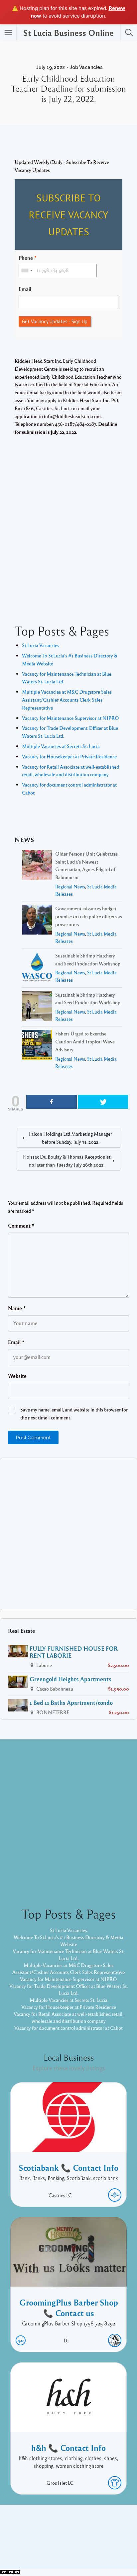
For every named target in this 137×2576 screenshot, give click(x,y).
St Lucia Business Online (68, 33)
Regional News (70, 887)
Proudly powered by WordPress (41, 2549)
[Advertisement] (68, 523)
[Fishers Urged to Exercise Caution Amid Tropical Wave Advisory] (37, 1046)
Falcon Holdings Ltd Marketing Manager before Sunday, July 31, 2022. (70, 1138)
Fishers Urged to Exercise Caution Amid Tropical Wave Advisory (85, 1041)
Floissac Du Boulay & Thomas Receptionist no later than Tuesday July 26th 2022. (67, 1161)
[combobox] (27, 270)
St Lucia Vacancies (41, 645)
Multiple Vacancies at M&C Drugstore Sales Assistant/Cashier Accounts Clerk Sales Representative (67, 700)
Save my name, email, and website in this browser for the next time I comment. (74, 1413)
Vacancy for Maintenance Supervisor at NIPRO (70, 718)
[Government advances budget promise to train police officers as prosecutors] (37, 921)
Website (17, 1376)
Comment (21, 1226)
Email (25, 289)
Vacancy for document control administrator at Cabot (68, 2028)
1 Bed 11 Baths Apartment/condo (71, 1703)
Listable (90, 2549)
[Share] (52, 1102)
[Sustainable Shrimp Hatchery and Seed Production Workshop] (37, 968)
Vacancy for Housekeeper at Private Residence (69, 756)
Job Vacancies (86, 67)
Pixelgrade (116, 2549)
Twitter (87, 2538)
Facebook (61, 2538)
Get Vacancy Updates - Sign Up (55, 321)
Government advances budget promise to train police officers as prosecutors (89, 916)
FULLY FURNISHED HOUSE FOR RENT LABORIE (74, 1652)
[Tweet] (103, 1102)
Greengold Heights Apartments (70, 1679)
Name (17, 1308)
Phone (26, 258)
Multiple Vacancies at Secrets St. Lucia (61, 746)
